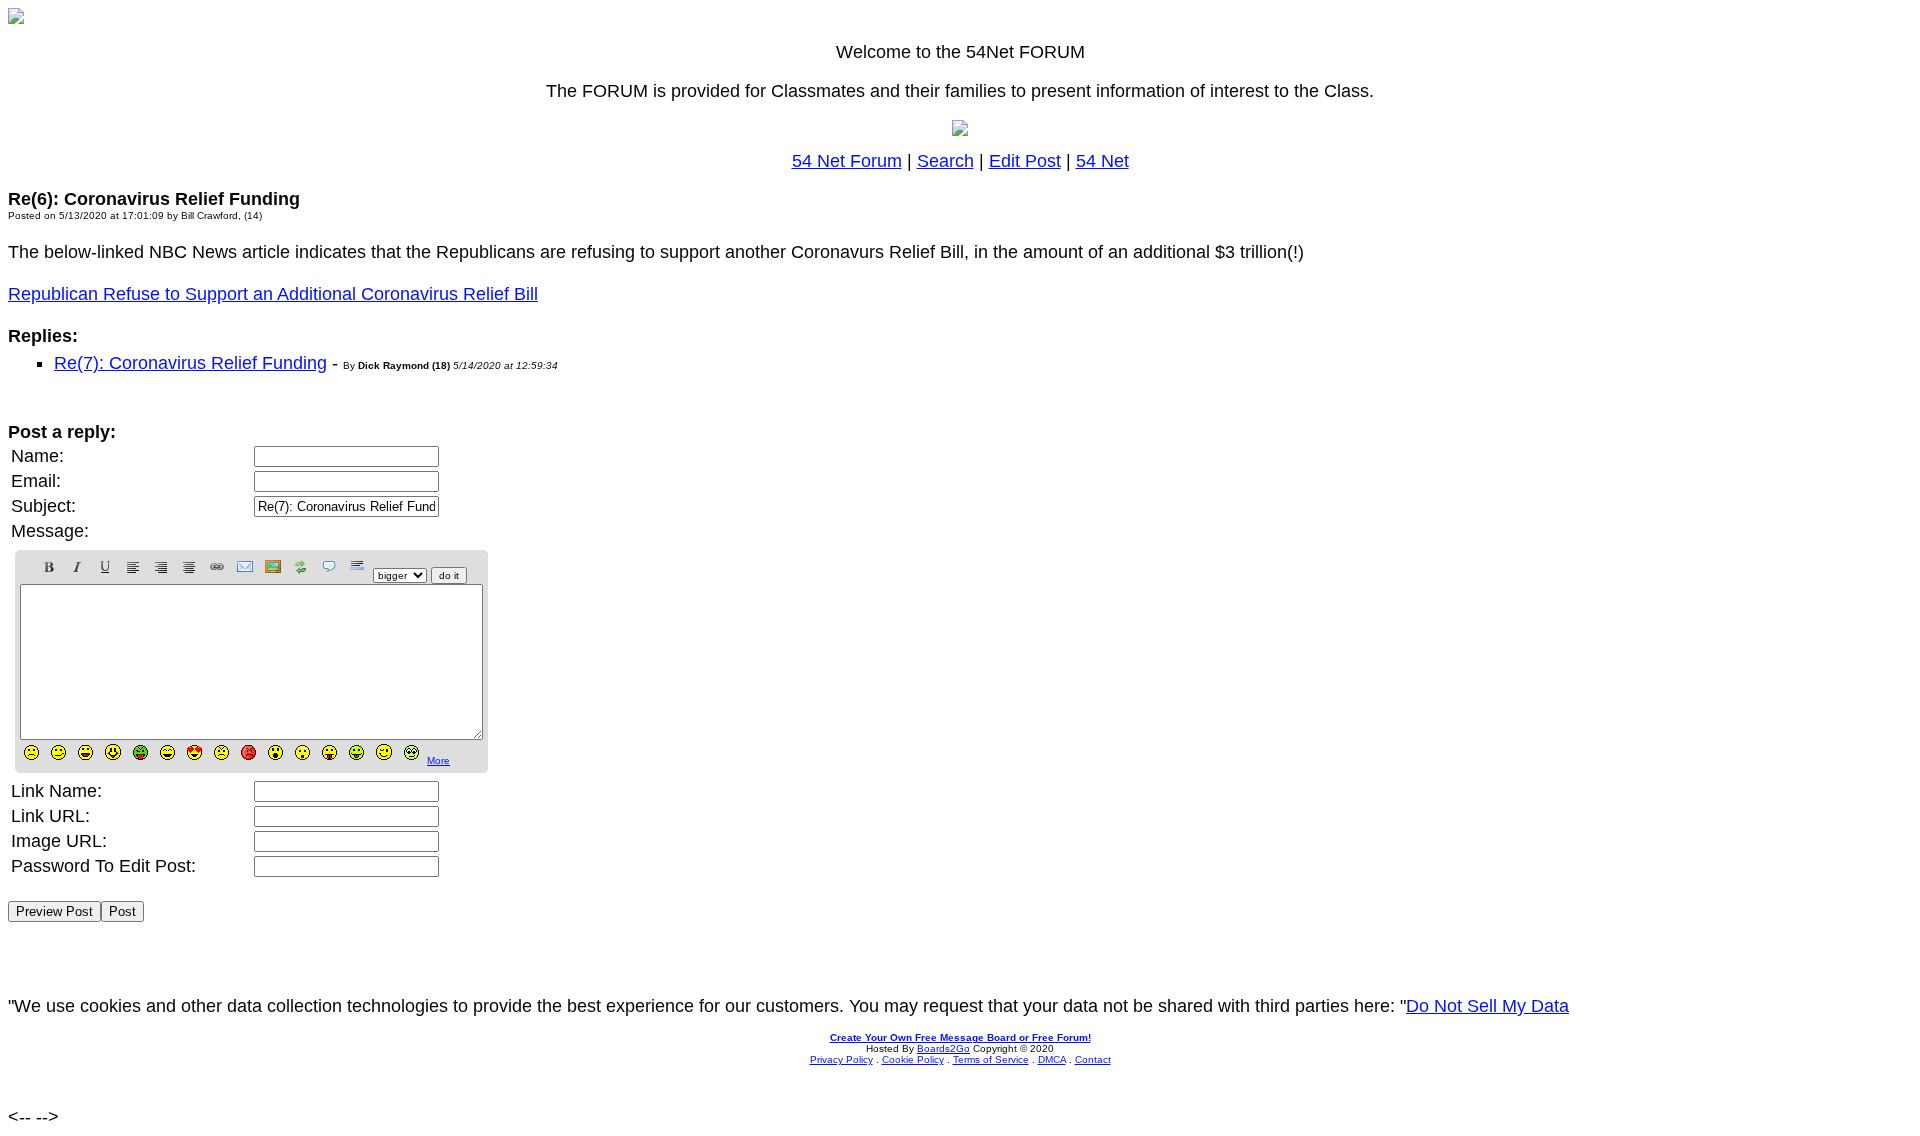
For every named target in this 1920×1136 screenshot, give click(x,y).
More (438, 760)
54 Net (1102, 161)
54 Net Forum (847, 161)
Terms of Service (991, 1059)
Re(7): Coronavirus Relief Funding (190, 363)
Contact (1093, 1059)
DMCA (1052, 1059)
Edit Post (1025, 161)
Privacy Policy (841, 1059)
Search (945, 161)
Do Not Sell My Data (1487, 1006)
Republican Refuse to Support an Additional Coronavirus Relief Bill (273, 294)
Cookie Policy (913, 1059)
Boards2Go (943, 1048)
